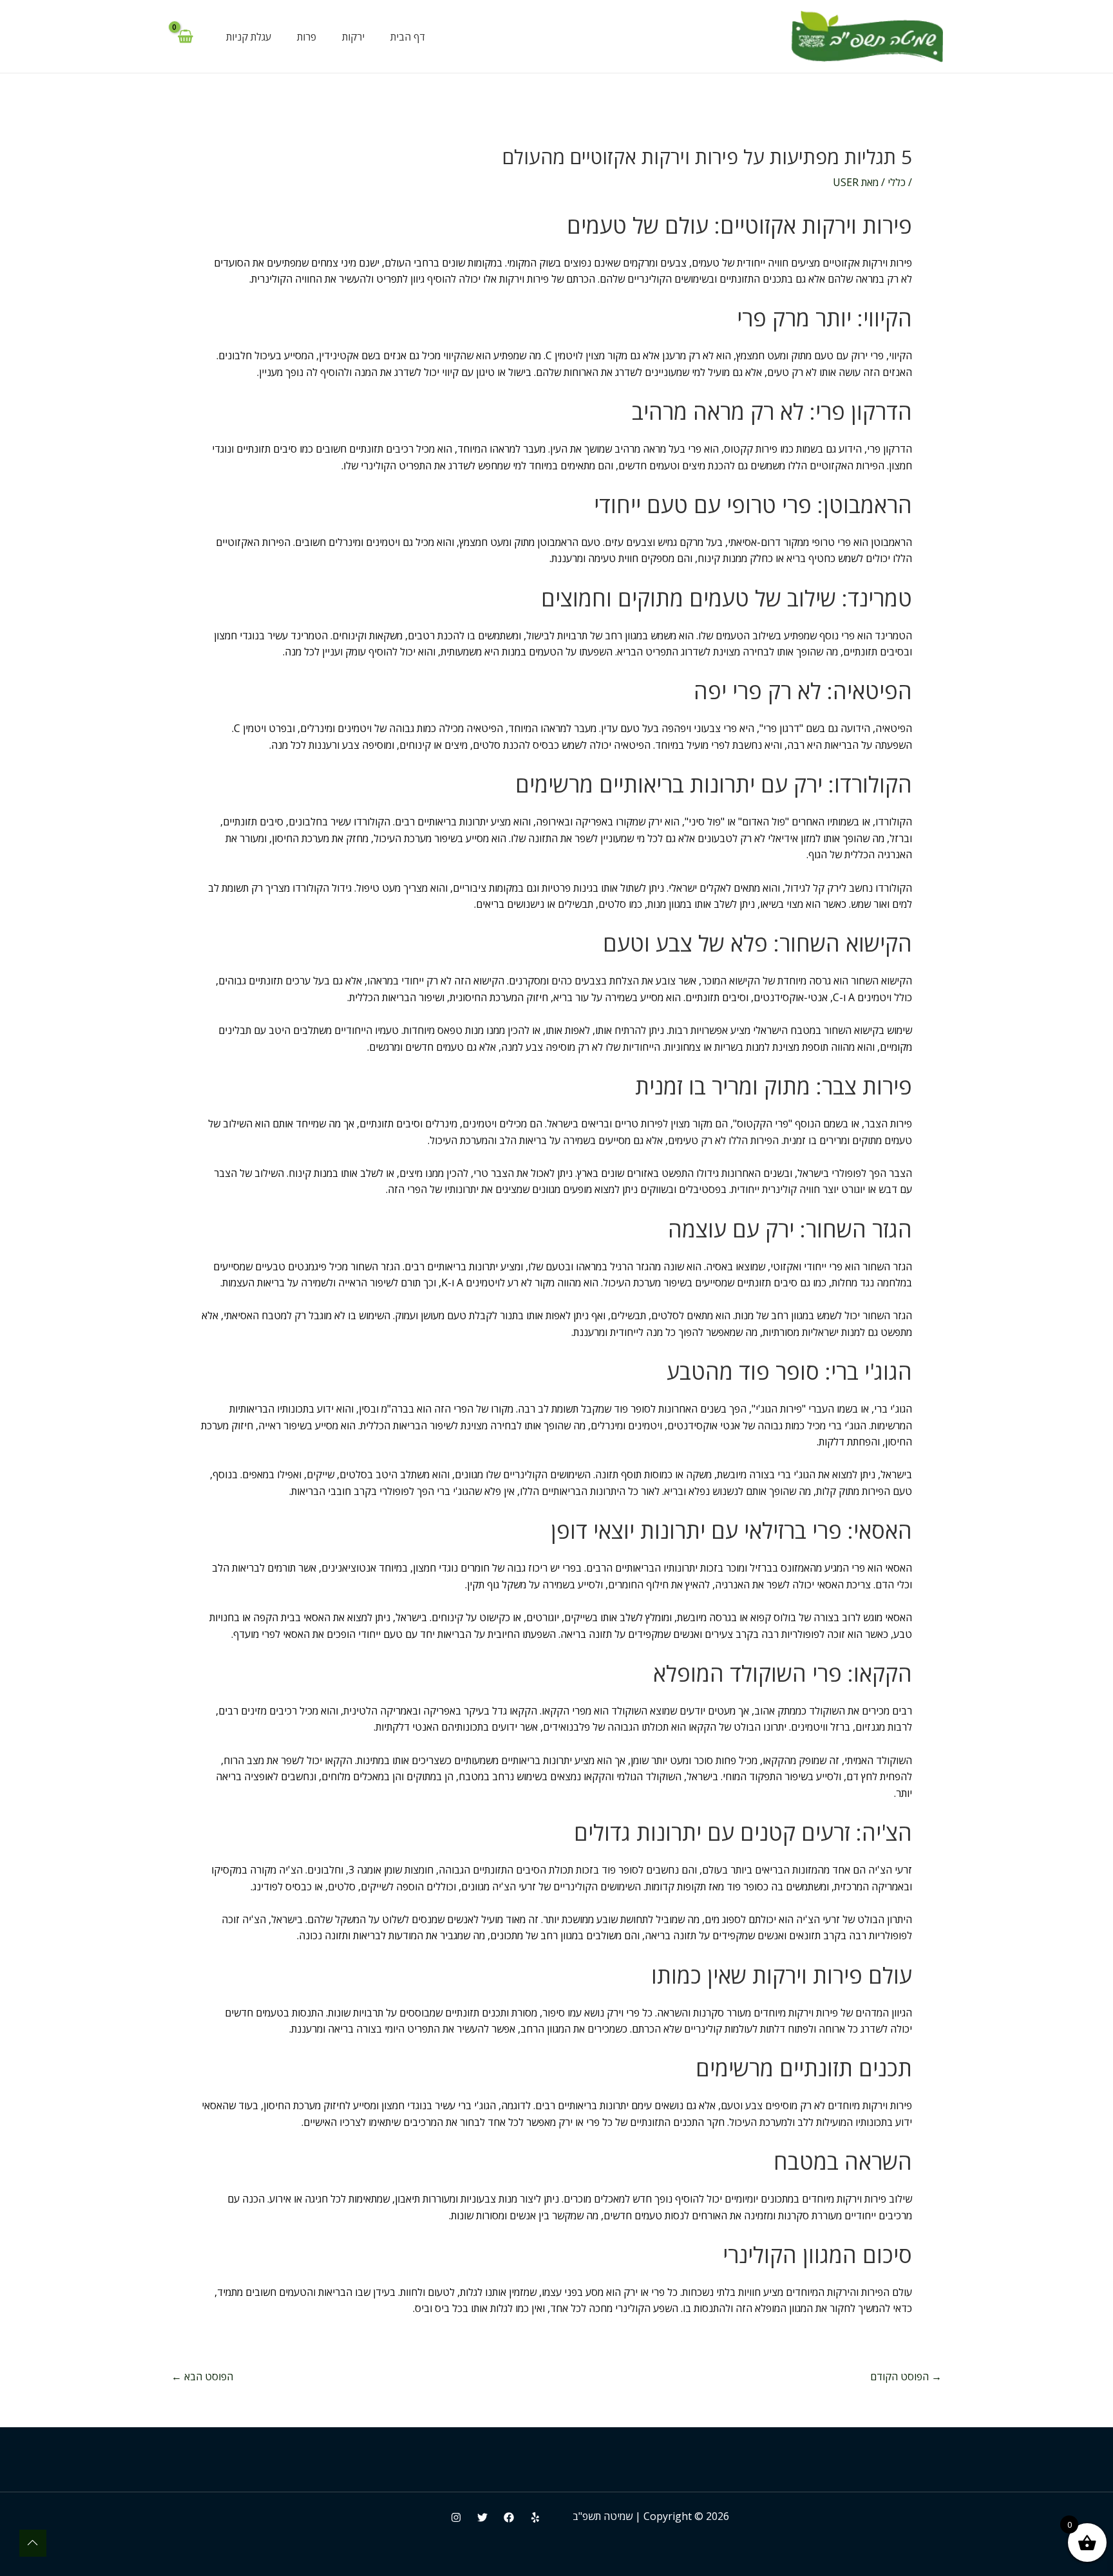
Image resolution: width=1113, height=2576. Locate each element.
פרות (307, 37)
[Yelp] (535, 2517)
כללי (897, 182)
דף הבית (408, 37)
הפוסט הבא (202, 2376)
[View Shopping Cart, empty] (185, 37)
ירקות (353, 37)
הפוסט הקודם (906, 2376)
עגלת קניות (249, 37)
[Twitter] (482, 2517)
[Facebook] (509, 2517)
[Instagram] (456, 2517)
